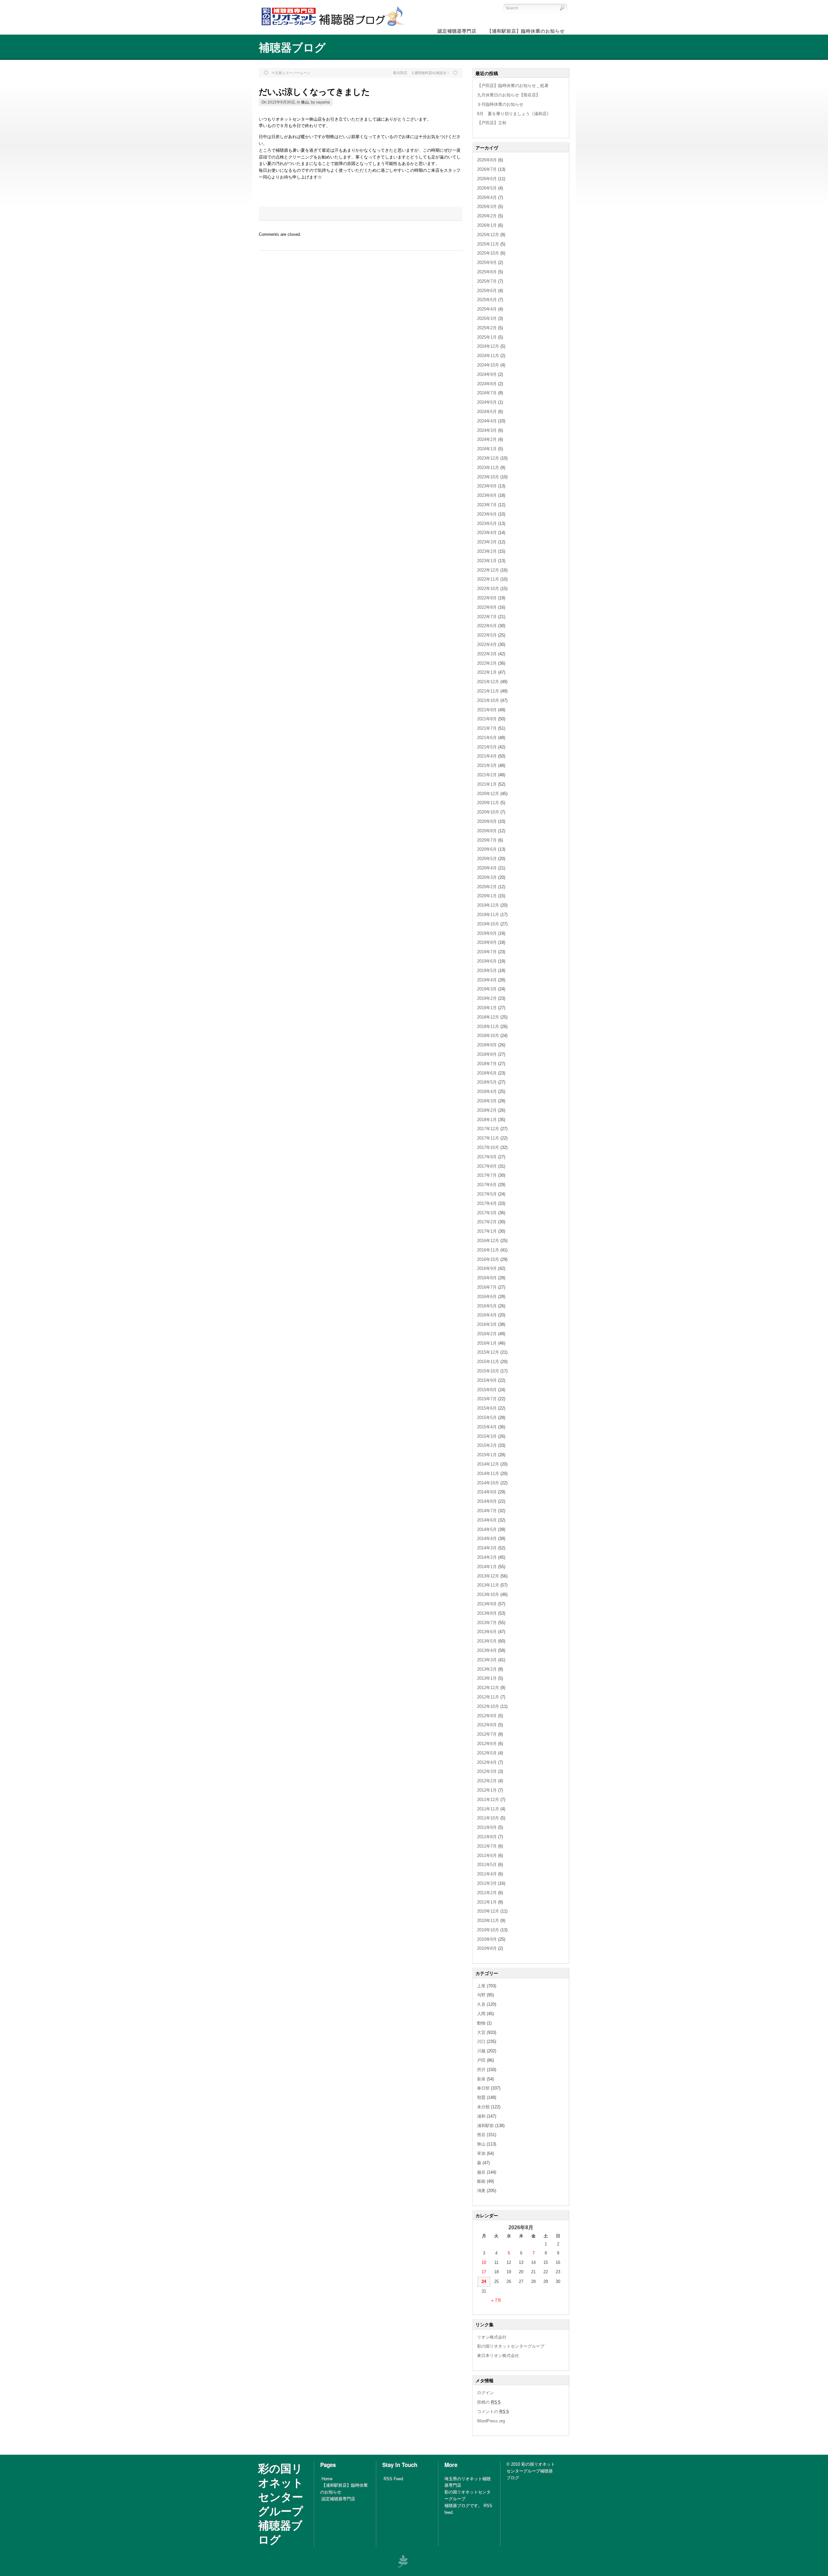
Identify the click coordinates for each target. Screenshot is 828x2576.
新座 (481, 2079)
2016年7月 (487, 1287)
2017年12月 (488, 1129)
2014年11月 (488, 1474)
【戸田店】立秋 (492, 123)
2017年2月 (487, 1222)
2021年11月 (488, 691)
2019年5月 (487, 971)
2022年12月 (488, 570)
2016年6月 (487, 1297)
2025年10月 (488, 253)
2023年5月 (487, 524)
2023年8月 (487, 495)
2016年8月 (487, 1278)
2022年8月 (487, 607)
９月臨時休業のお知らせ (500, 104)
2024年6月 (487, 402)
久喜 (481, 2004)
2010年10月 (488, 1930)
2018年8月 (487, 1054)
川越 (481, 2051)
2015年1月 (487, 1455)
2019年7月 (487, 952)
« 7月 (496, 2300)
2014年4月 (487, 1539)
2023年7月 (487, 505)
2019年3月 (487, 989)
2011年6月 (487, 1856)
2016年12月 (488, 1241)
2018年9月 (487, 1045)
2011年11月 (488, 1809)
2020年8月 (487, 831)
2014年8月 (487, 1501)
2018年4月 (487, 1092)
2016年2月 (487, 1334)
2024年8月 (487, 384)
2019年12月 (488, 905)
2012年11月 (488, 1697)
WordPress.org (491, 2421)
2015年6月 (487, 1408)
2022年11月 (488, 579)
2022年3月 (487, 654)
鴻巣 (481, 2191)
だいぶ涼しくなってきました (314, 91)
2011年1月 (487, 1902)
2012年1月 (487, 1790)
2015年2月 (487, 1445)
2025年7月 (487, 281)
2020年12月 (488, 794)
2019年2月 (487, 998)
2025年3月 (487, 318)
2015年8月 (487, 1390)
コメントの (493, 2412)
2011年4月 (487, 1874)
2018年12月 (488, 1017)
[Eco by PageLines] (403, 2561)
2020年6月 (487, 849)
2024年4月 (487, 421)
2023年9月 (487, 486)
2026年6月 (487, 179)
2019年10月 (488, 924)
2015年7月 (487, 1399)
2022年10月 (488, 589)
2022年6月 (487, 626)
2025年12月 (488, 235)
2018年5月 (487, 1082)
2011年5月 (487, 1865)
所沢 (481, 2070)
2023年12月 (488, 458)
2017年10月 (488, 1147)
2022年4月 (487, 644)
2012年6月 (487, 1744)
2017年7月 (487, 1175)
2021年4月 (487, 756)
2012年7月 (487, 1734)
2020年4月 (487, 868)
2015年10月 (488, 1371)
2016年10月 (488, 1259)
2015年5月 (487, 1418)
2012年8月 (487, 1725)
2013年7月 (487, 1623)
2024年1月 (487, 449)
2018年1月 (487, 1120)
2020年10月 (488, 812)
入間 (481, 2014)
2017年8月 (487, 1166)
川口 (481, 2041)
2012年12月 (488, 1688)
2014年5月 (487, 1529)
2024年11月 (488, 356)
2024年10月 (488, 365)
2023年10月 (488, 477)
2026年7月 (487, 169)
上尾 (481, 1986)
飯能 (481, 2181)
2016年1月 (487, 1343)
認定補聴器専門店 (338, 2499)
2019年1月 (487, 1008)
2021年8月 (487, 719)
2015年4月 (487, 1427)
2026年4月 (487, 197)
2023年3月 (487, 542)
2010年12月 (488, 1911)
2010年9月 (487, 1939)
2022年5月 (487, 635)
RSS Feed (393, 2479)
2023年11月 (488, 468)
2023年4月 (487, 533)
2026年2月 (487, 216)
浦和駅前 (485, 2126)
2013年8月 (487, 1613)
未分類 (483, 2107)
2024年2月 (487, 439)
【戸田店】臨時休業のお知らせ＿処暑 (513, 86)
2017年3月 (487, 1213)
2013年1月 (487, 1678)
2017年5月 (487, 1194)
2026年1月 (487, 225)
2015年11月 (488, 1362)
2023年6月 (487, 514)
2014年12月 (488, 1464)
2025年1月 (487, 337)
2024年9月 (487, 374)
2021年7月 (487, 728)
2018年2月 (487, 1110)
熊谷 (481, 2135)
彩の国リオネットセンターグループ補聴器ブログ (281, 2504)
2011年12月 (488, 1800)
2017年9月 (487, 1157)
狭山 (305, 102)
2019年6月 (487, 961)
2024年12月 (488, 346)
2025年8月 (487, 272)
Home (327, 2479)
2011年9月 (487, 1827)
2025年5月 (487, 300)
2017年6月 (487, 1185)
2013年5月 (487, 1641)
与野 (481, 1995)
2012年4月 (487, 1762)
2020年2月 (487, 887)
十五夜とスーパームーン (291, 73)
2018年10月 (488, 1036)
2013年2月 (487, 1669)
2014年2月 (487, 1557)
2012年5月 (487, 1753)
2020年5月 (487, 859)
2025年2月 (487, 328)
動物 (481, 2023)
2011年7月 (487, 1846)
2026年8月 (487, 160)
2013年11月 (488, 1585)
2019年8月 (487, 942)
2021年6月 (487, 738)
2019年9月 (487, 933)
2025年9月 (487, 262)
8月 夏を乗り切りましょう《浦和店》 (514, 114)
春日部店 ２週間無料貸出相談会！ (421, 73)
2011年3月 (487, 1883)
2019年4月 (487, 980)
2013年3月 (487, 1660)
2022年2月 (487, 663)
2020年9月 (487, 821)
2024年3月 (487, 430)
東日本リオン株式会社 (498, 2356)
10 (484, 2262)
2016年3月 (487, 1324)
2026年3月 (487, 207)
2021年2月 (487, 775)
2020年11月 (488, 803)
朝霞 (481, 2097)
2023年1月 (487, 561)
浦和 (481, 2116)
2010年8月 (487, 1948)
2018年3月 (487, 1101)
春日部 (483, 2088)
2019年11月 (488, 915)
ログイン (485, 2393)
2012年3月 (487, 1771)
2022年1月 (487, 672)
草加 (481, 2153)
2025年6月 (487, 291)
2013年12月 (488, 1576)
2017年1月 (487, 1231)
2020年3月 (487, 877)
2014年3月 (487, 1548)
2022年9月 (487, 598)
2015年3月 (487, 1436)
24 (484, 2281)
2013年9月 (487, 1604)
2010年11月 (488, 1921)
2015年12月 (488, 1352)
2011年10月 (488, 1818)
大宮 (481, 2032)
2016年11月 (488, 1250)
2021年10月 (488, 700)
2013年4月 (487, 1650)
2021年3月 (487, 765)
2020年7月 (487, 840)
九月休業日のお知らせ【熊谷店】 (509, 95)
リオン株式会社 (492, 2337)
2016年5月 (487, 1306)
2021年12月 (488, 682)
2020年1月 (487, 896)
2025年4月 (487, 309)
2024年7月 (487, 393)
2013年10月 (488, 1594)
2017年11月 (488, 1138)
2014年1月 (487, 1567)
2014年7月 (487, 1511)
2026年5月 (487, 188)
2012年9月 (487, 1716)
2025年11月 (488, 244)
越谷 (481, 2172)
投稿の (489, 2402)
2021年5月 (487, 747)
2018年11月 (488, 1026)
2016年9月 (487, 1268)
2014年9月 (487, 1492)
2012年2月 (487, 1781)
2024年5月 (487, 412)
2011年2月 (487, 1893)
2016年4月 (487, 1315)
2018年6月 (487, 1073)
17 (484, 2272)
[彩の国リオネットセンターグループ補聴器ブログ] (332, 26)
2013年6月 (487, 1632)
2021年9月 (487, 710)
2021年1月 (487, 784)
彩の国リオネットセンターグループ (511, 2346)
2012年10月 (488, 1706)
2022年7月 (487, 617)
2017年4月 (487, 1203)
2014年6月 (487, 1520)
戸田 (481, 2060)
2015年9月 (487, 1380)
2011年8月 (487, 1837)
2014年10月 (488, 1483)
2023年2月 (487, 551)
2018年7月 (487, 1064)
